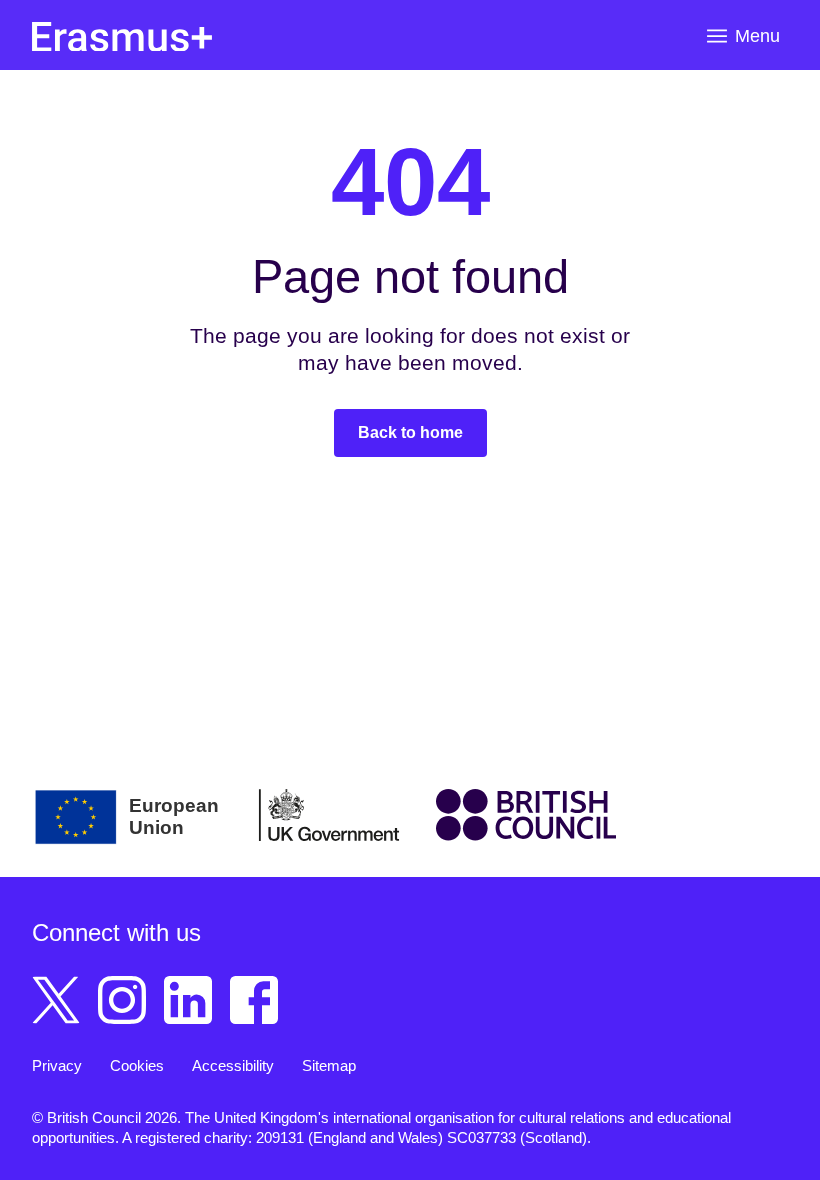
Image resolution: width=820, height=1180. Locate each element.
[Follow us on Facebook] (254, 1000)
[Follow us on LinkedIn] (188, 1000)
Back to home (410, 432)
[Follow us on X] (56, 1000)
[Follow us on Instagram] (122, 1000)
